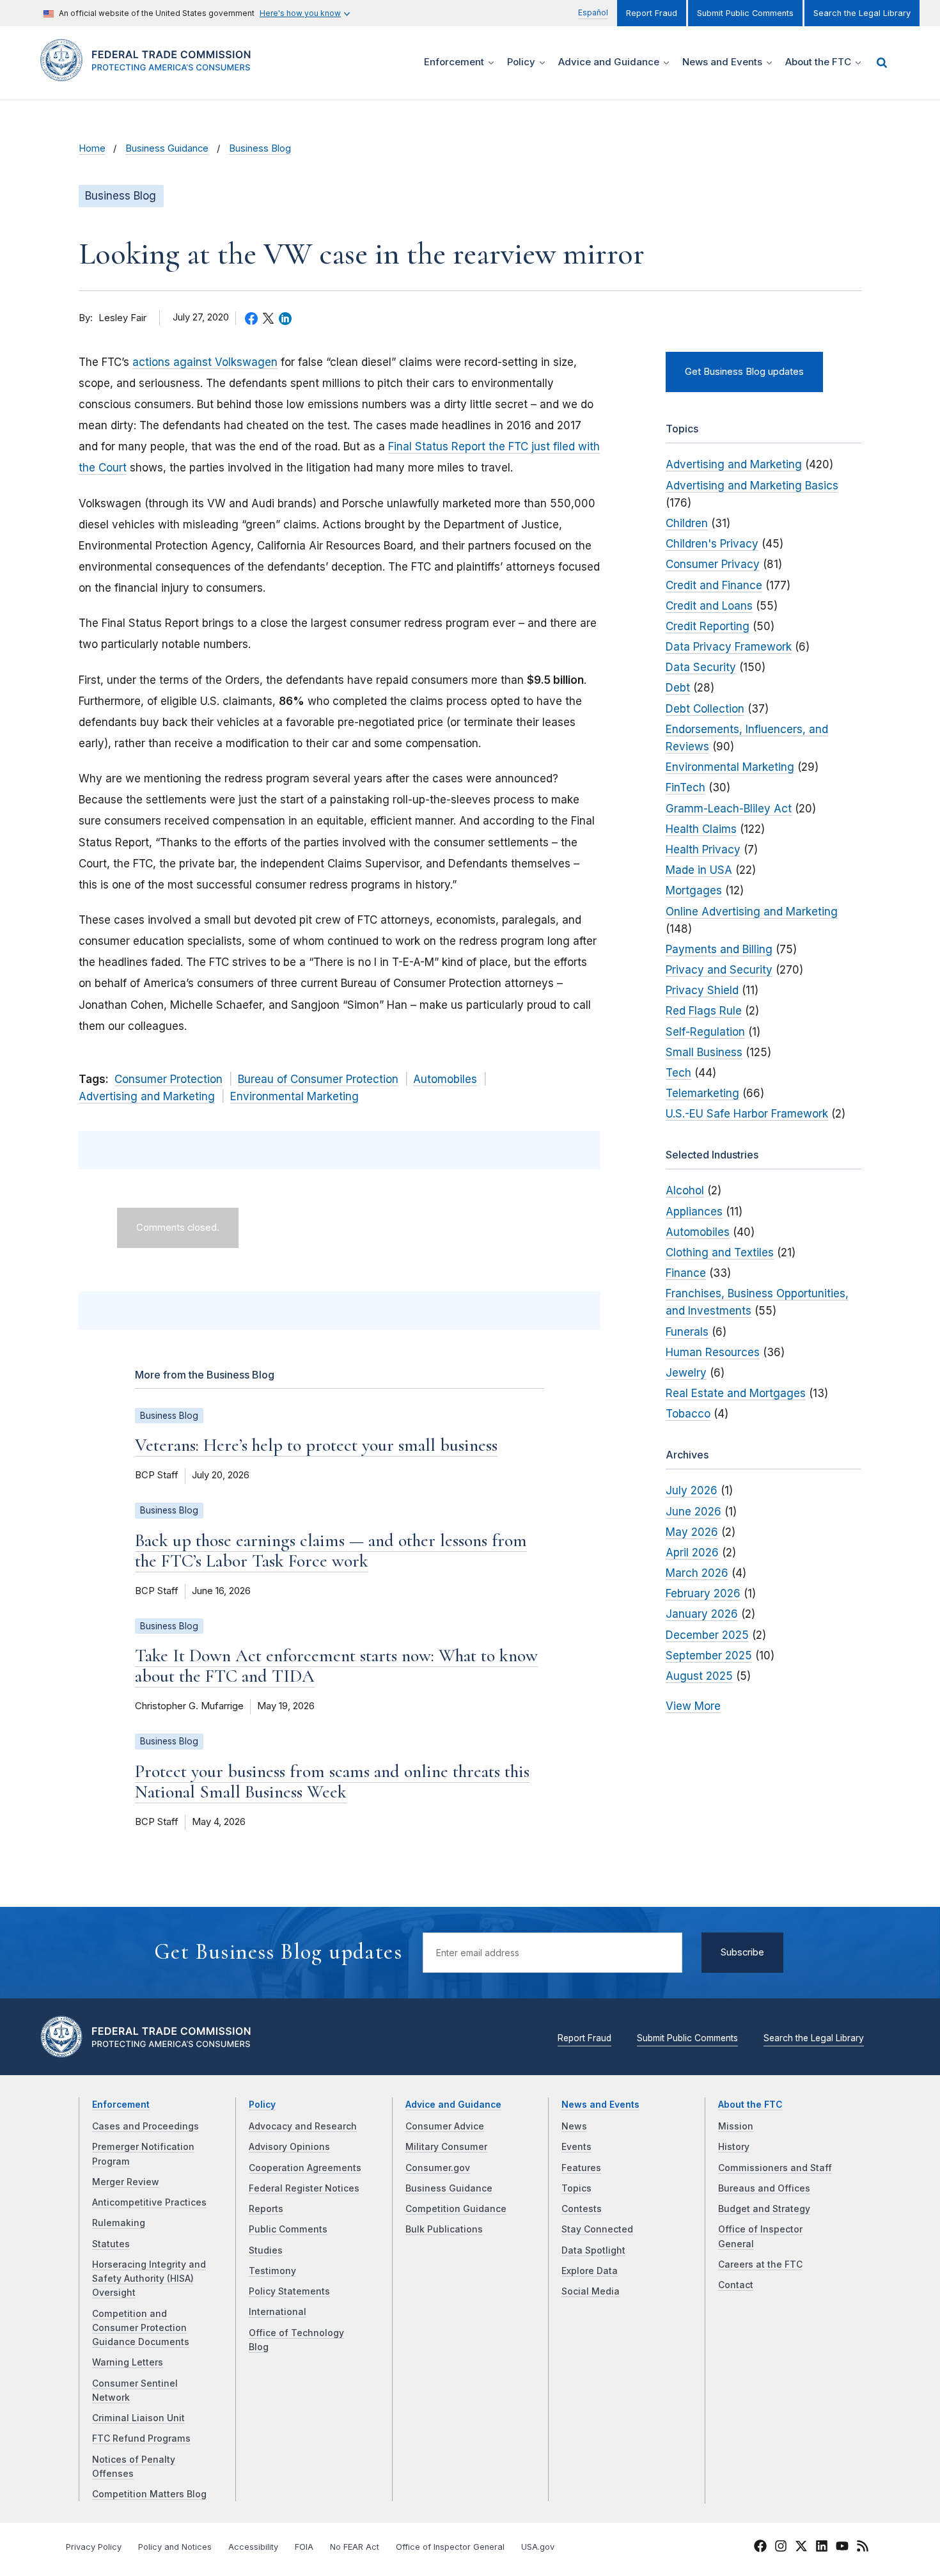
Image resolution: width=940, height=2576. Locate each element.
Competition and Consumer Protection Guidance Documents (141, 2328)
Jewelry (686, 1373)
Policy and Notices (175, 2547)
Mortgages (694, 890)
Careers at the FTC (760, 2264)
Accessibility (253, 2547)
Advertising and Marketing (147, 1096)
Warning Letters (128, 2362)
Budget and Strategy (764, 2209)
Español (593, 12)
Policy (262, 2105)
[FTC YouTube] (842, 2548)
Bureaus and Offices (764, 2188)
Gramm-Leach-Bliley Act (729, 809)
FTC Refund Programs (141, 2438)
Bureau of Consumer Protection (318, 1079)
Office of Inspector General (450, 2547)
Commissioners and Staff (775, 2168)
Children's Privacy (712, 544)
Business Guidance (167, 148)
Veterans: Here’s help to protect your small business (316, 1445)
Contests (582, 2209)
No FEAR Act (355, 2547)
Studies (266, 2250)
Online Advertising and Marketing (752, 912)
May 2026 (692, 1532)
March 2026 (697, 1573)
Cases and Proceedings (145, 2126)
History (734, 2147)
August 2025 (699, 1676)
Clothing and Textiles (720, 1252)
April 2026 (692, 1553)
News (574, 2126)
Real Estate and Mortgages (736, 1393)
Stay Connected (597, 2229)
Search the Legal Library (862, 13)
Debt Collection (705, 709)
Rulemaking (119, 2223)
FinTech (685, 787)
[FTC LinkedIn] (822, 2548)
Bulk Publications (444, 2229)
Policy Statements (289, 2291)
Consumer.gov (438, 2168)
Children (687, 523)
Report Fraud (652, 13)
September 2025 (709, 1655)
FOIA (304, 2547)
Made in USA (699, 870)
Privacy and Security (719, 970)
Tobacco (688, 1414)
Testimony (272, 2271)
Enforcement (121, 2105)
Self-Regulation (705, 1032)
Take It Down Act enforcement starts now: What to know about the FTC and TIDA (336, 1666)
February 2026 (703, 1593)
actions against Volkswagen (205, 362)
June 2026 (693, 1512)
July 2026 (692, 1490)
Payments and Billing (719, 949)
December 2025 (707, 1635)
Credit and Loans (709, 606)
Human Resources (713, 1352)
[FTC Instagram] (781, 2548)
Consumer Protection (168, 1079)
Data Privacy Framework (729, 647)
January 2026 (702, 1614)
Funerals (687, 1332)
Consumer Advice (445, 2126)
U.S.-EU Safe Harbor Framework (747, 1114)
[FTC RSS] (863, 2548)
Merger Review (126, 2182)
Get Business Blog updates (744, 372)
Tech (678, 1073)
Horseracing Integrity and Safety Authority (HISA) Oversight (149, 2279)
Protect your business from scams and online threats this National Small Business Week (332, 1782)
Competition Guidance (456, 2209)
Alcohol (685, 1190)
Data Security (701, 667)
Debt (678, 688)
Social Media (591, 2291)
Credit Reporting (708, 626)
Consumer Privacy (713, 564)
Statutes (111, 2244)
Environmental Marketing (294, 1096)
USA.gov (538, 2547)
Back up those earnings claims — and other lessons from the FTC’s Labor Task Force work (331, 1551)
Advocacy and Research (303, 2126)
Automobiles (445, 1079)
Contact (736, 2285)
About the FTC (750, 2105)
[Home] (151, 74)
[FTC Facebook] (760, 2548)
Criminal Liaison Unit (138, 2418)
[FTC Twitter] (801, 2545)
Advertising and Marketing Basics (752, 486)
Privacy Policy (94, 2547)
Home (92, 148)
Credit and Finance (714, 585)
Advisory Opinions (289, 2147)
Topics (576, 2188)
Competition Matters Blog (149, 2494)
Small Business (704, 1052)
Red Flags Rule (704, 1011)
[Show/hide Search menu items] (882, 63)
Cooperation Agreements (305, 2168)
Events (576, 2147)
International (278, 2312)
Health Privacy (703, 849)
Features (581, 2168)
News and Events (600, 2105)
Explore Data (590, 2271)
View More (693, 1706)
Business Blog (260, 148)
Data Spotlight (593, 2250)
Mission (736, 2126)
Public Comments (288, 2229)
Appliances (694, 1212)
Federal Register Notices (304, 2188)
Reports (266, 2209)
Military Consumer (446, 2147)
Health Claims (701, 829)
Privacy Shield (702, 990)
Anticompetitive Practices (149, 2202)
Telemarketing (702, 1093)
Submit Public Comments (745, 13)
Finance (686, 1273)
